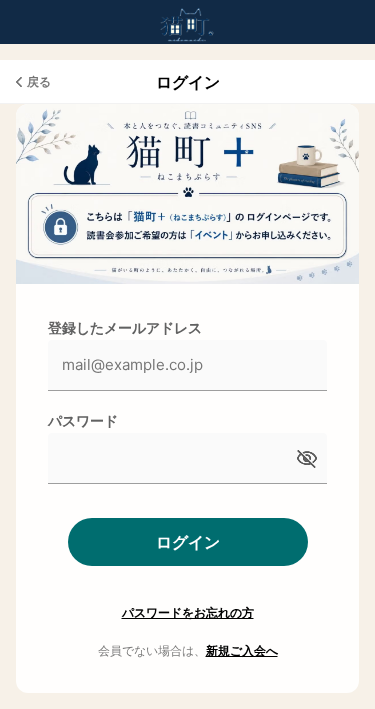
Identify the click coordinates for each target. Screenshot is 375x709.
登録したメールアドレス (125, 327)
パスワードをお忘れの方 (188, 612)
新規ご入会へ (242, 650)
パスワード (83, 420)
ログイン (188, 542)
